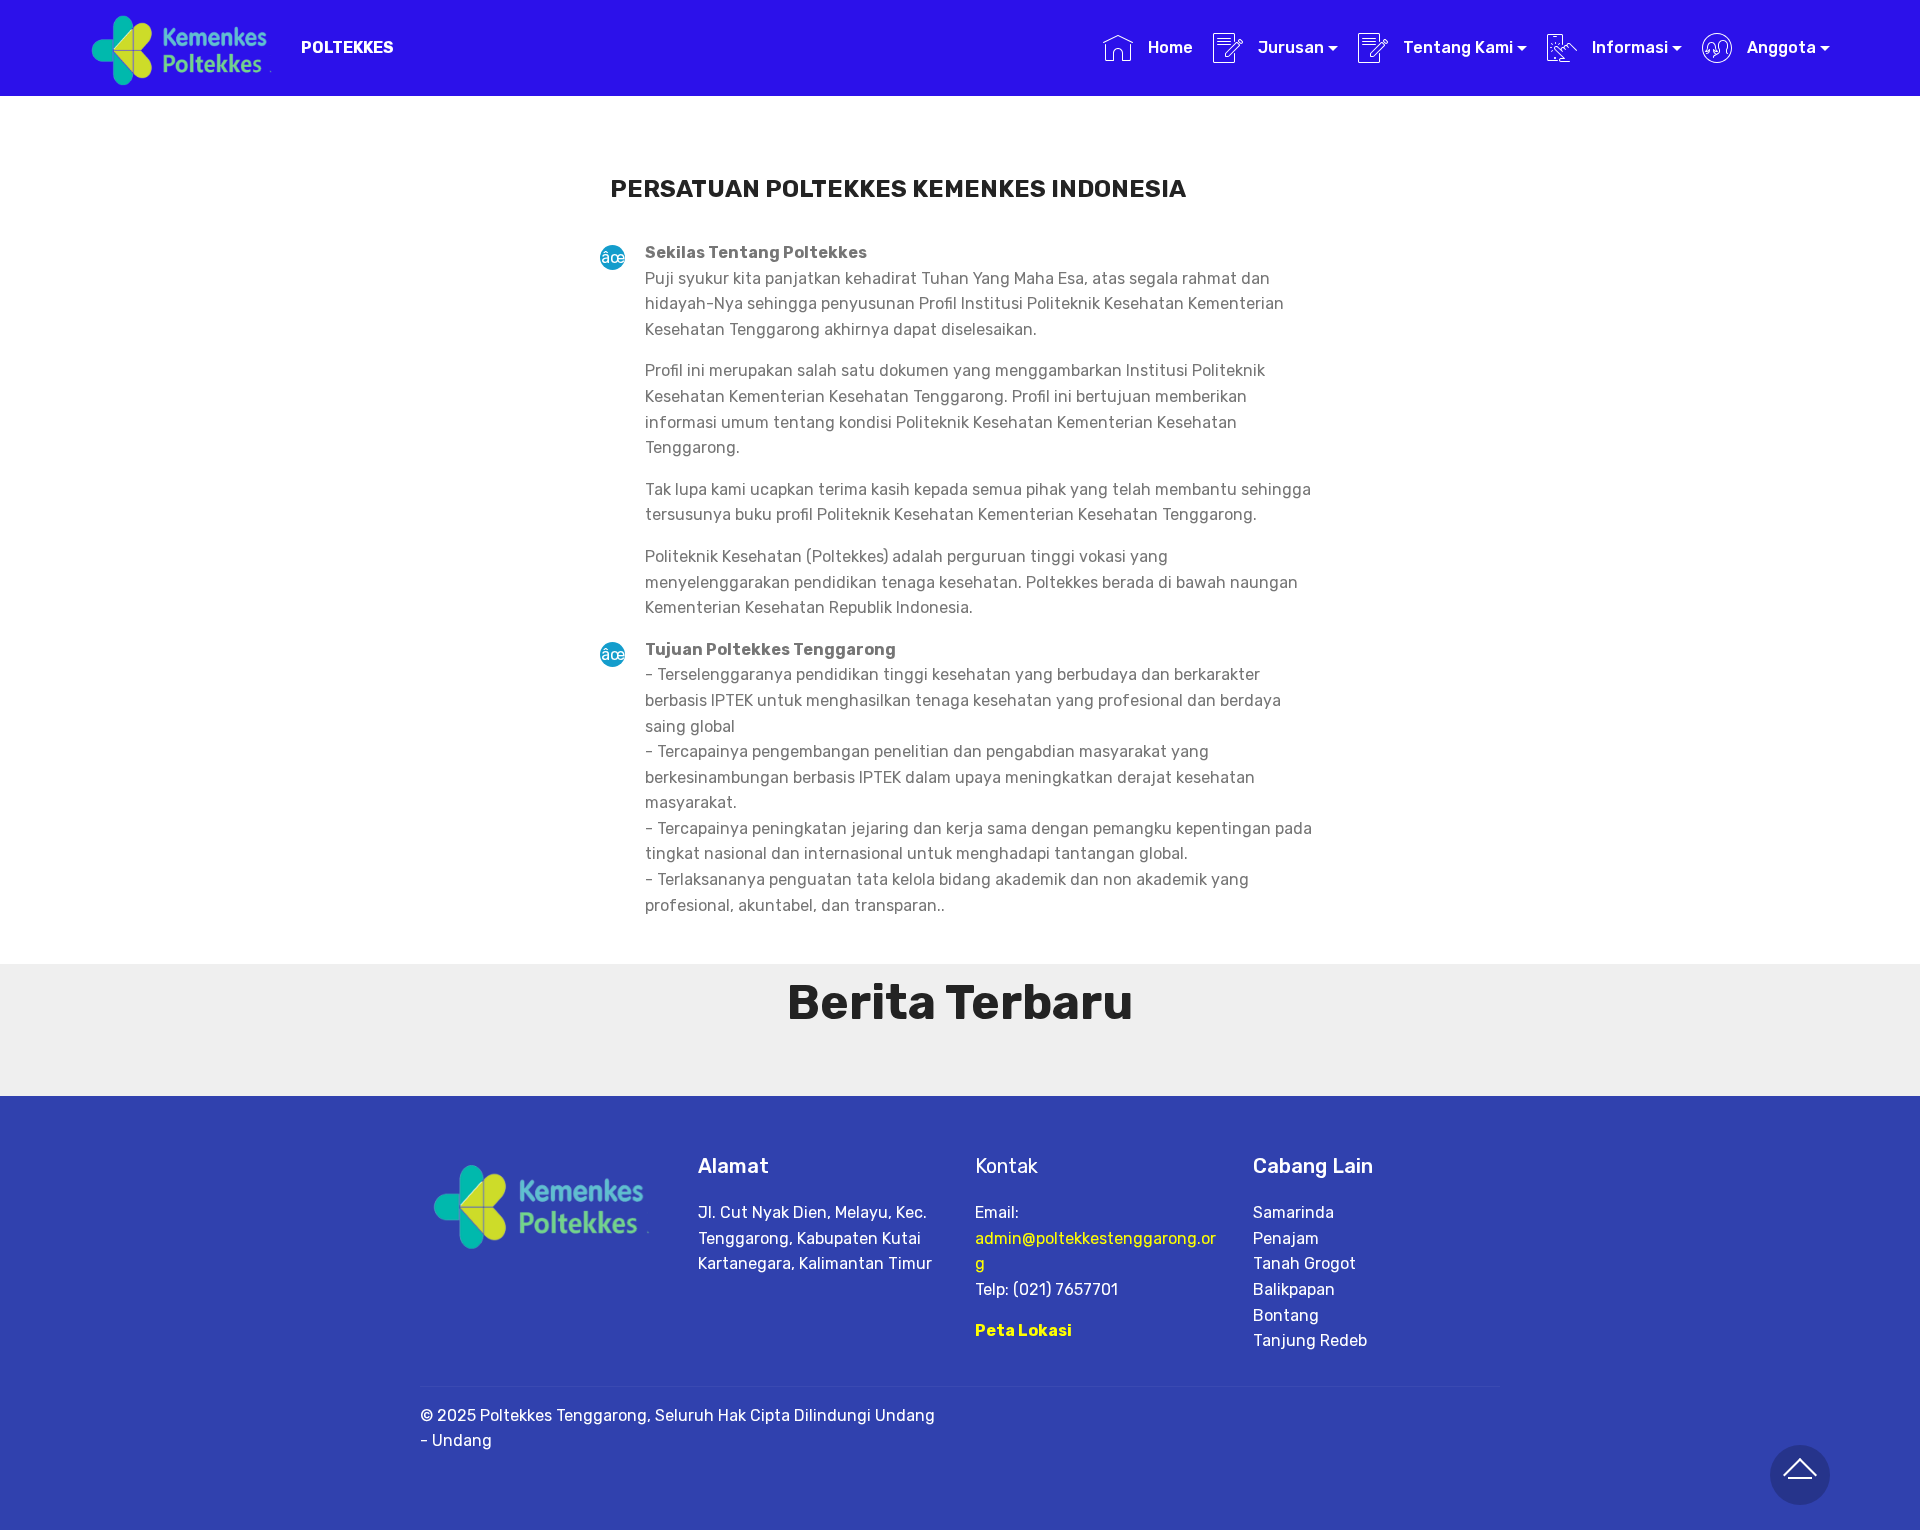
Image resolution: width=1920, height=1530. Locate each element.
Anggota (1779, 47)
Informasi (1628, 47)
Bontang (1286, 1315)
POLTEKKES (347, 47)
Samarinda (1293, 1212)
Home (1168, 47)
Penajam (1286, 1238)
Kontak (1006, 1166)
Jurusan (1289, 47)
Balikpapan (1294, 1289)
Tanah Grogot (1304, 1263)
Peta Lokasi (1023, 1330)
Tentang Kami (1456, 47)
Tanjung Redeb (1310, 1340)
